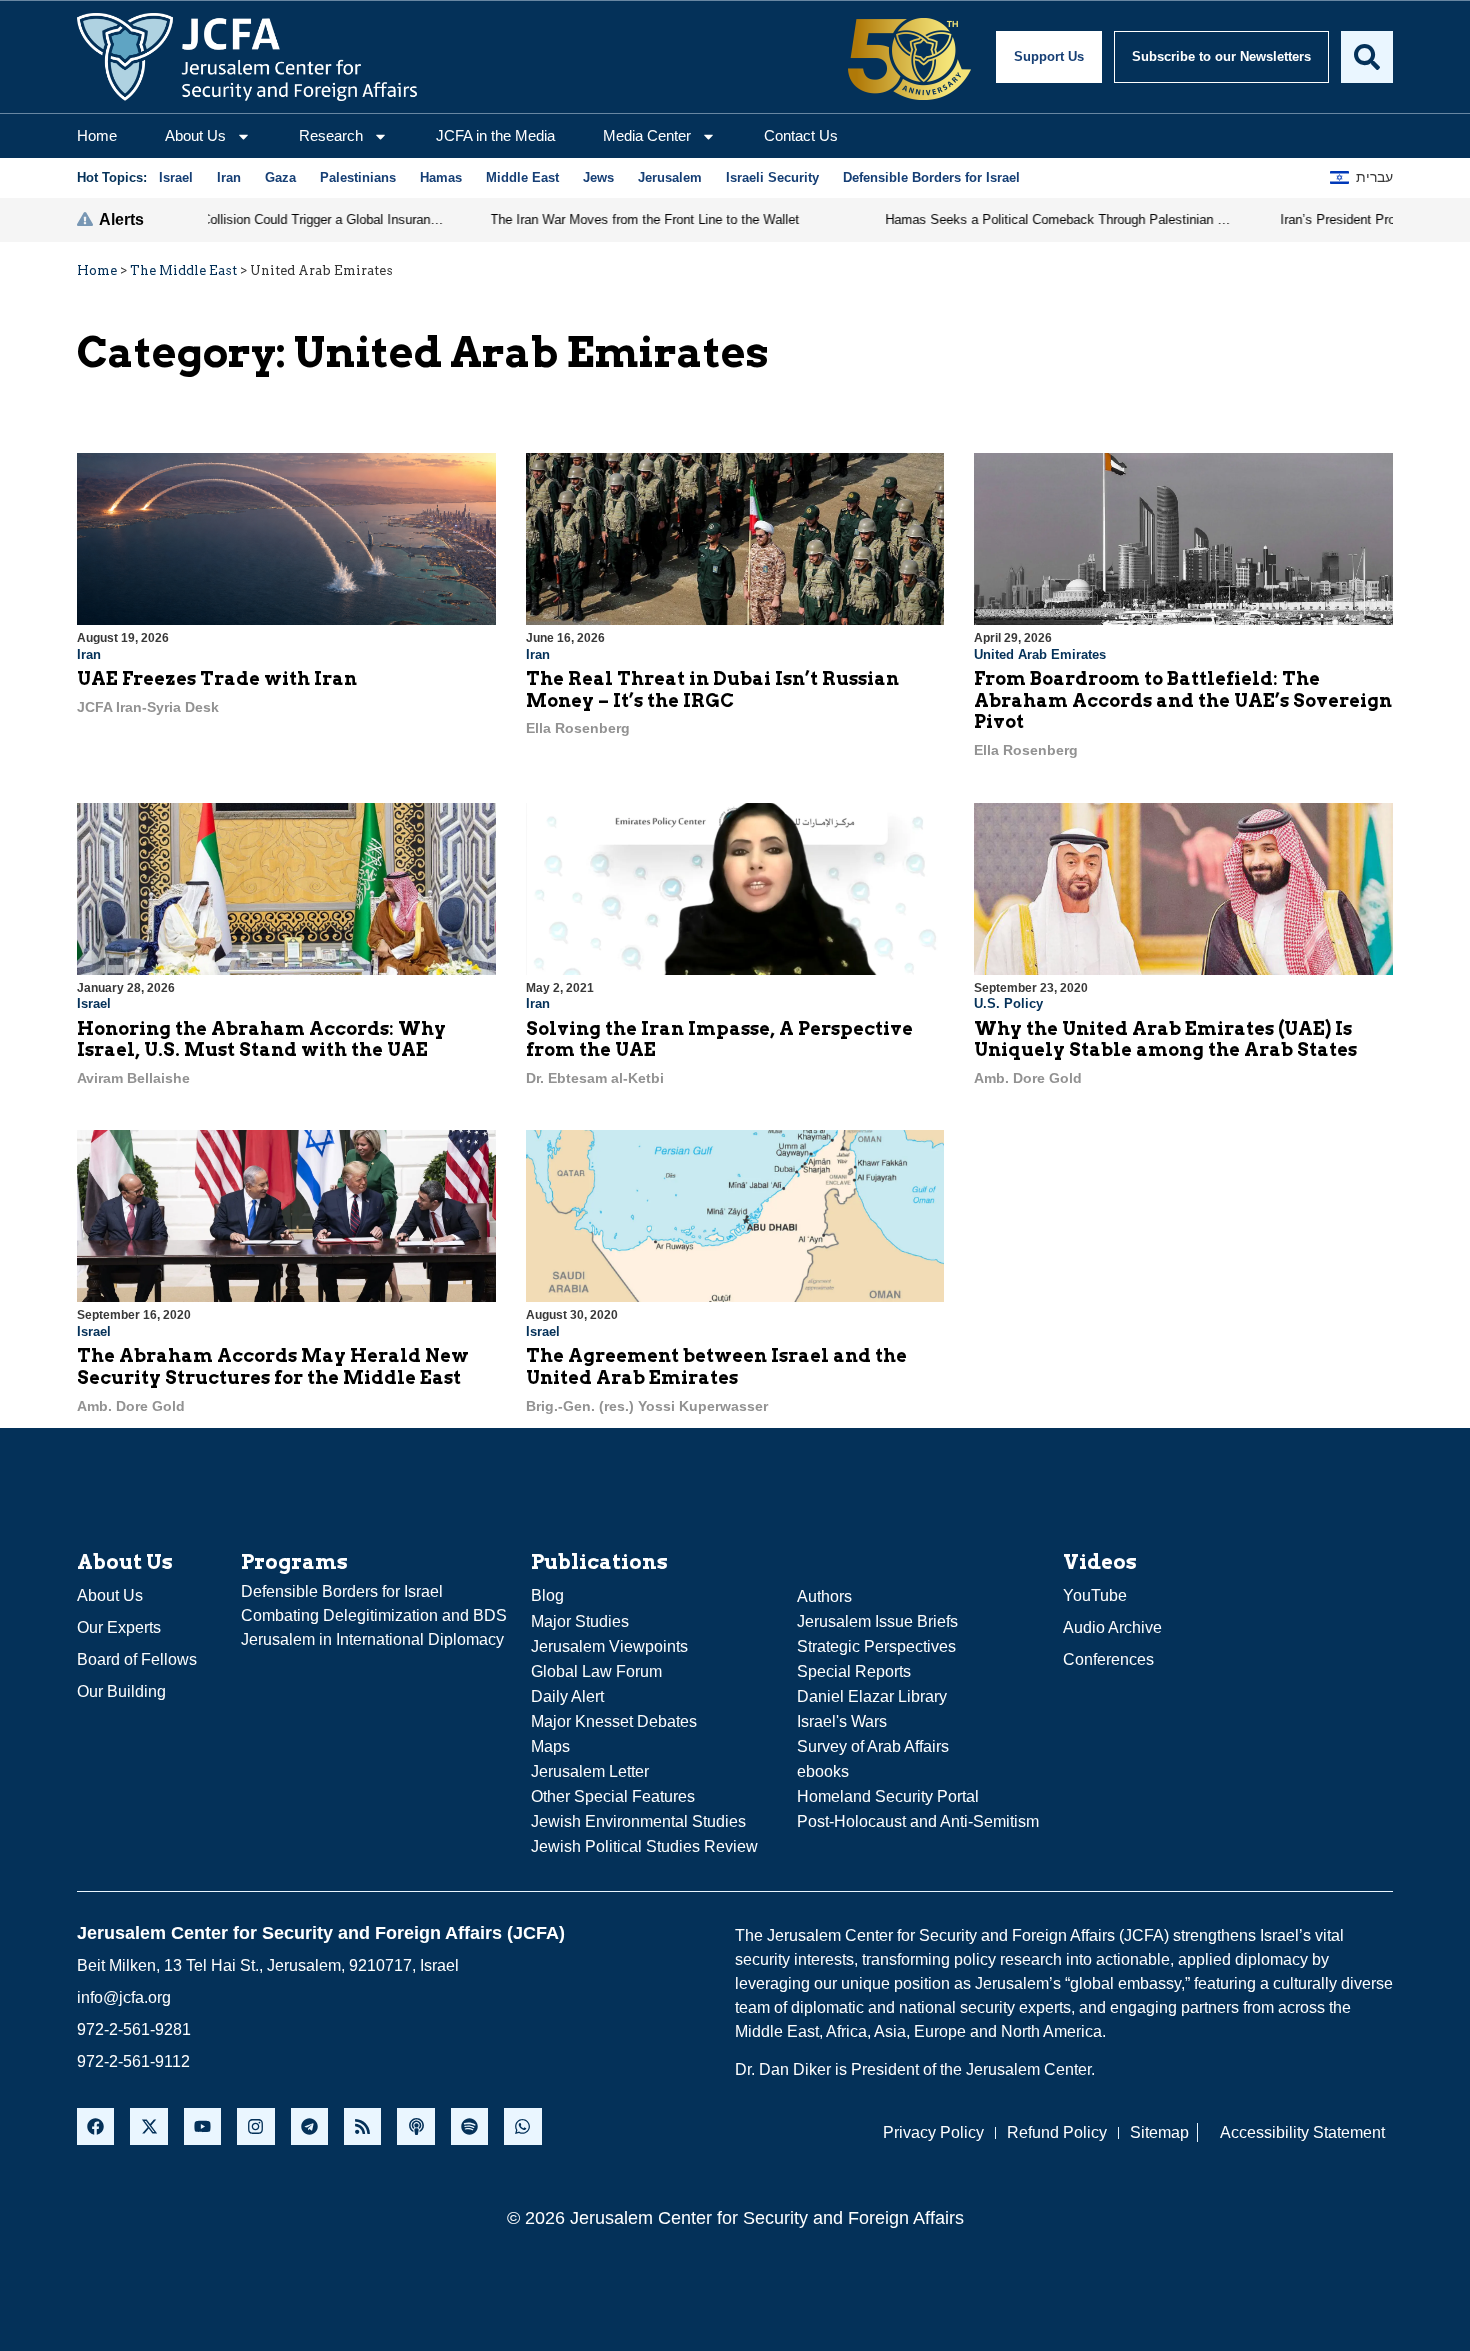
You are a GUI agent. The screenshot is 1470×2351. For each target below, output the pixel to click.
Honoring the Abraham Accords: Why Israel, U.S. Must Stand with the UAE (261, 1039)
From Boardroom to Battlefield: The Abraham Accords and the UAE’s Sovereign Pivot (1183, 700)
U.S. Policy (1008, 1003)
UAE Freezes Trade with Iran (217, 678)
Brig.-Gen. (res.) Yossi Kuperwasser (647, 1406)
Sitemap (1159, 2132)
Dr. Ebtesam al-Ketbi (595, 1078)
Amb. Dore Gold (1028, 1078)
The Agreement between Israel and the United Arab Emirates (716, 1366)
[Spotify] (469, 2126)
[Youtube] (202, 2126)
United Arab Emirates (1040, 654)
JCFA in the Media (495, 135)
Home (97, 135)
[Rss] (362, 2126)
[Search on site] (1367, 57)
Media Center (647, 135)
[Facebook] (95, 2126)
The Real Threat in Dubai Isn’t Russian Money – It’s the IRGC (712, 689)
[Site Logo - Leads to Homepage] (247, 57)
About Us (195, 135)
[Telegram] (309, 2126)
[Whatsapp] (522, 2126)
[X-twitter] (148, 2126)
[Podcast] (415, 2126)
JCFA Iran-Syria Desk (148, 707)
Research (331, 135)
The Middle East (183, 270)
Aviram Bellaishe (133, 1078)
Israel (94, 1003)
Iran (89, 654)
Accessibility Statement (1302, 2132)
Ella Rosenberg (578, 728)
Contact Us (801, 135)
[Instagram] (255, 2126)
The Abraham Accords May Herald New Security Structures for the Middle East (273, 1366)
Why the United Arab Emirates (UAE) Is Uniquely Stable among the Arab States (1165, 1039)
